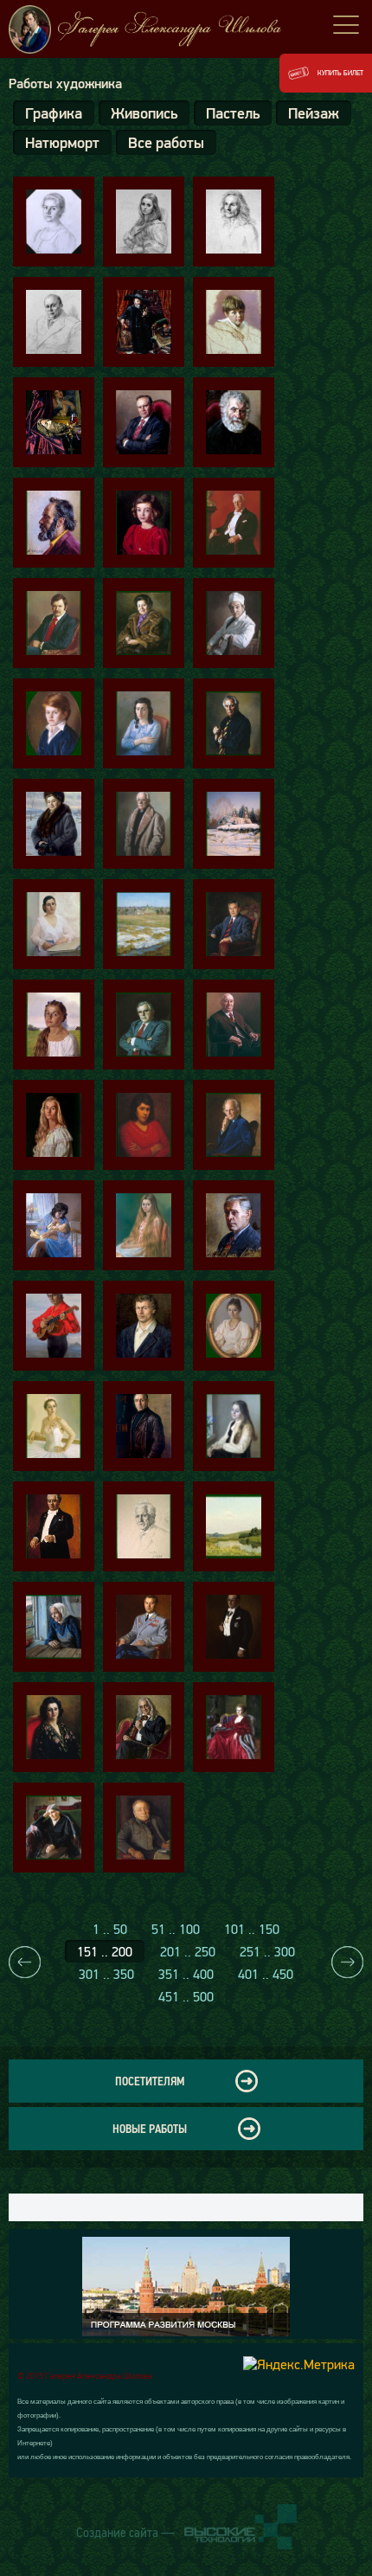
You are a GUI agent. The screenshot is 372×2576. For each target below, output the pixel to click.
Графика (54, 113)
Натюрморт (62, 142)
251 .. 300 (267, 1951)
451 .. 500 (186, 1996)
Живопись (144, 113)
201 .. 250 (188, 1951)
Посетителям (150, 2081)
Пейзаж (314, 113)
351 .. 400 (186, 1974)
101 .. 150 (252, 1929)
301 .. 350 (106, 1974)
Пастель (233, 113)
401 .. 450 (266, 1974)
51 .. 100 (176, 1929)
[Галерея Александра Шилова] (186, 29)
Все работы (166, 142)
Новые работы (150, 2129)
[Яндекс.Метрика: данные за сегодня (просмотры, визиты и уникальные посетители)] (299, 2364)
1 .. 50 (110, 1929)
